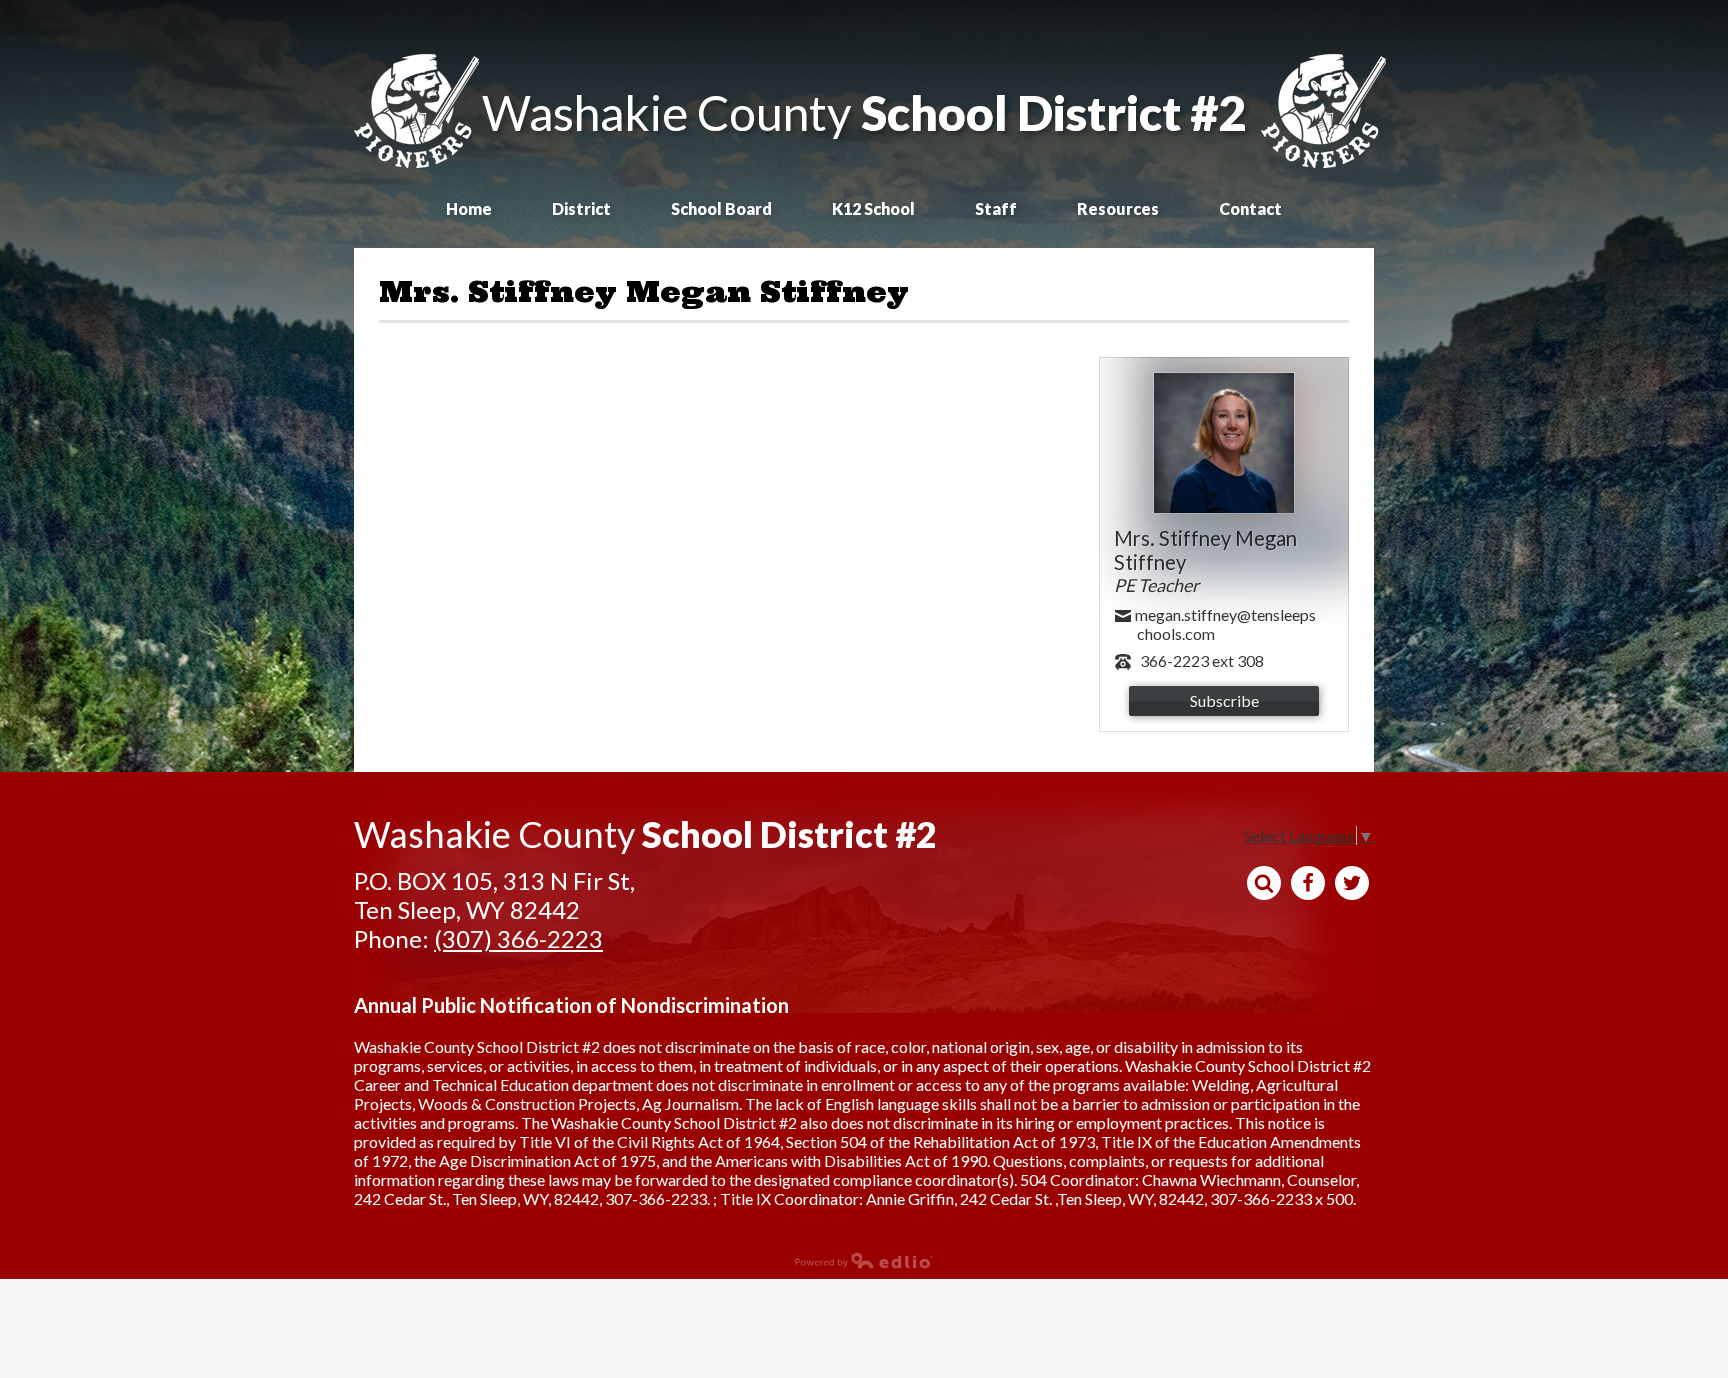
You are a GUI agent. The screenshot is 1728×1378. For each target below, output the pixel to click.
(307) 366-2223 (518, 938)
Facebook (1308, 883)
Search (1264, 883)
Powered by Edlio (414, 1273)
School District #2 (864, 112)
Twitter (1352, 883)
